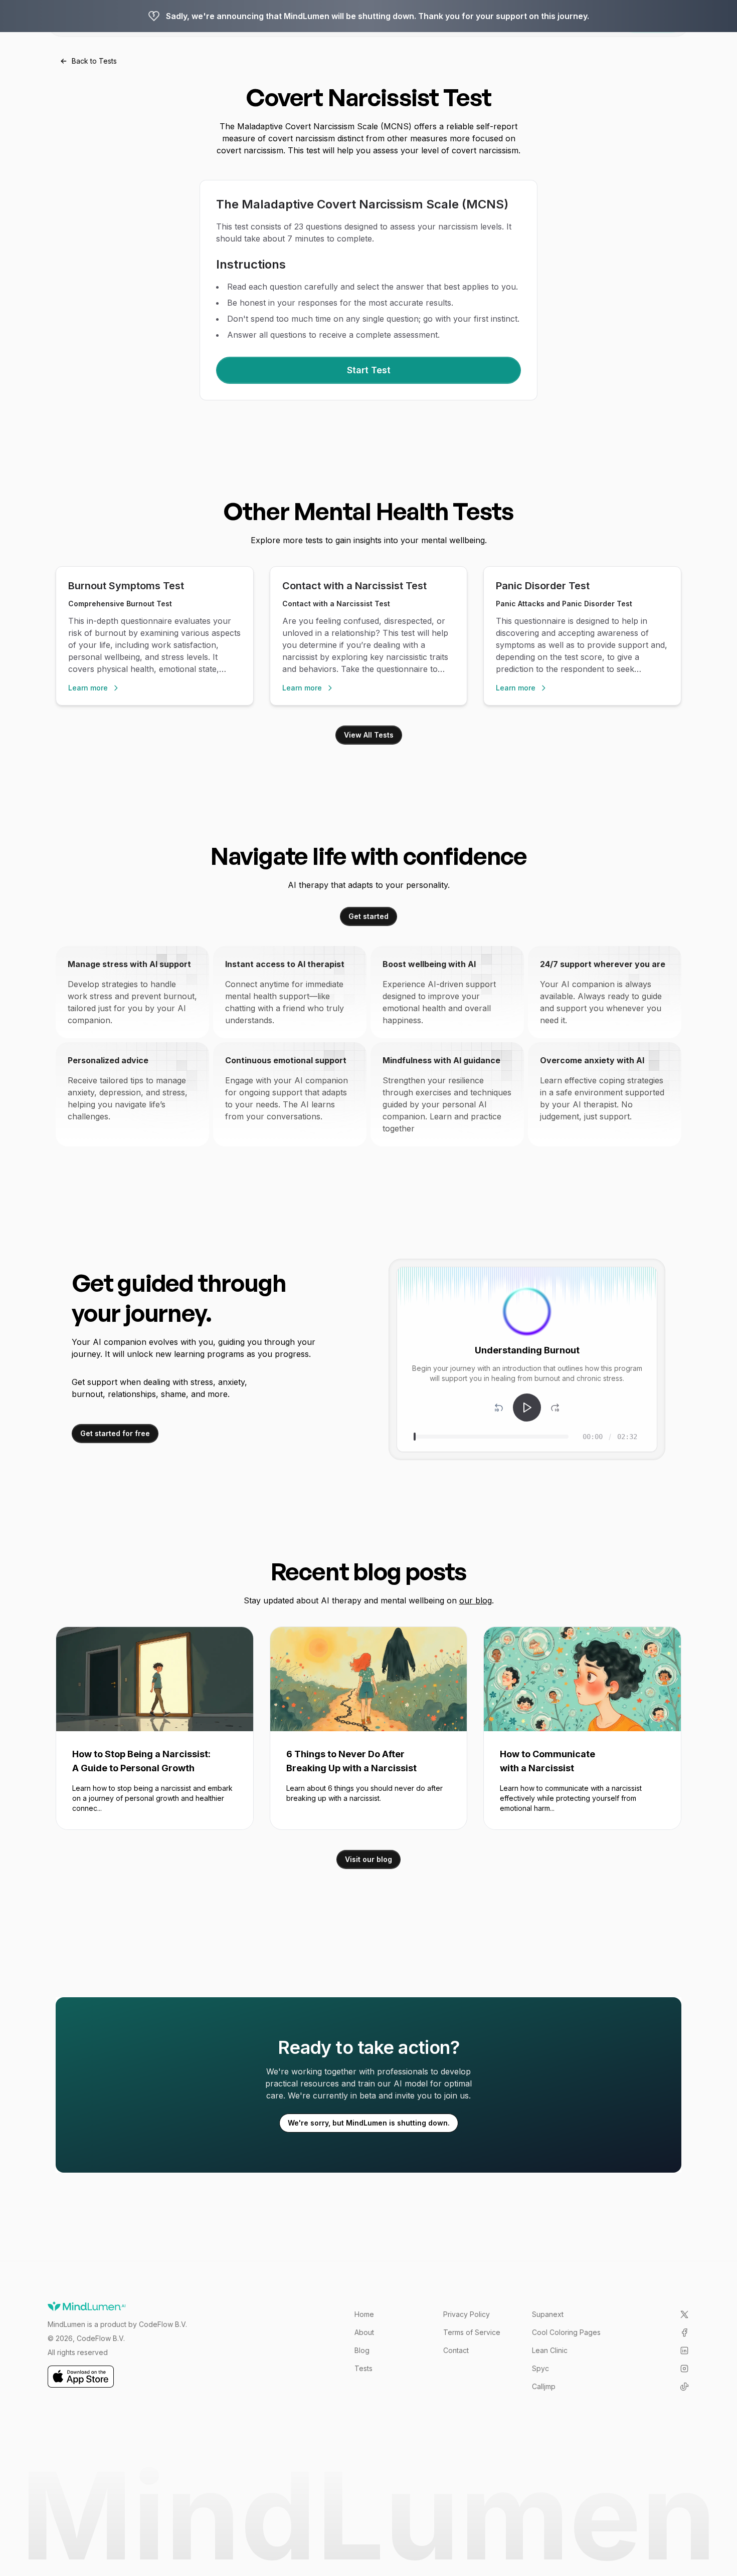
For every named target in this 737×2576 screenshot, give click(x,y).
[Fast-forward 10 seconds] (555, 1408)
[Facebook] (684, 2332)
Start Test (369, 370)
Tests (363, 2368)
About (364, 2332)
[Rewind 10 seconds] (499, 1408)
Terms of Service (472, 2332)
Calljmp (544, 2386)
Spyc (540, 2368)
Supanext (548, 2314)
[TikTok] (684, 2387)
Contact (456, 2350)
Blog (362, 2350)
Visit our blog (368, 1859)
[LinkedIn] (684, 2351)
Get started (368, 916)
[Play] (527, 1408)
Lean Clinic (550, 2350)
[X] (684, 2314)
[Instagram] (684, 2369)
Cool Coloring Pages (566, 2332)
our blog (476, 1600)
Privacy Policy (467, 2314)
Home (364, 2314)
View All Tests (369, 735)
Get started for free (115, 1433)
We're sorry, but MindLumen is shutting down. (369, 2123)
